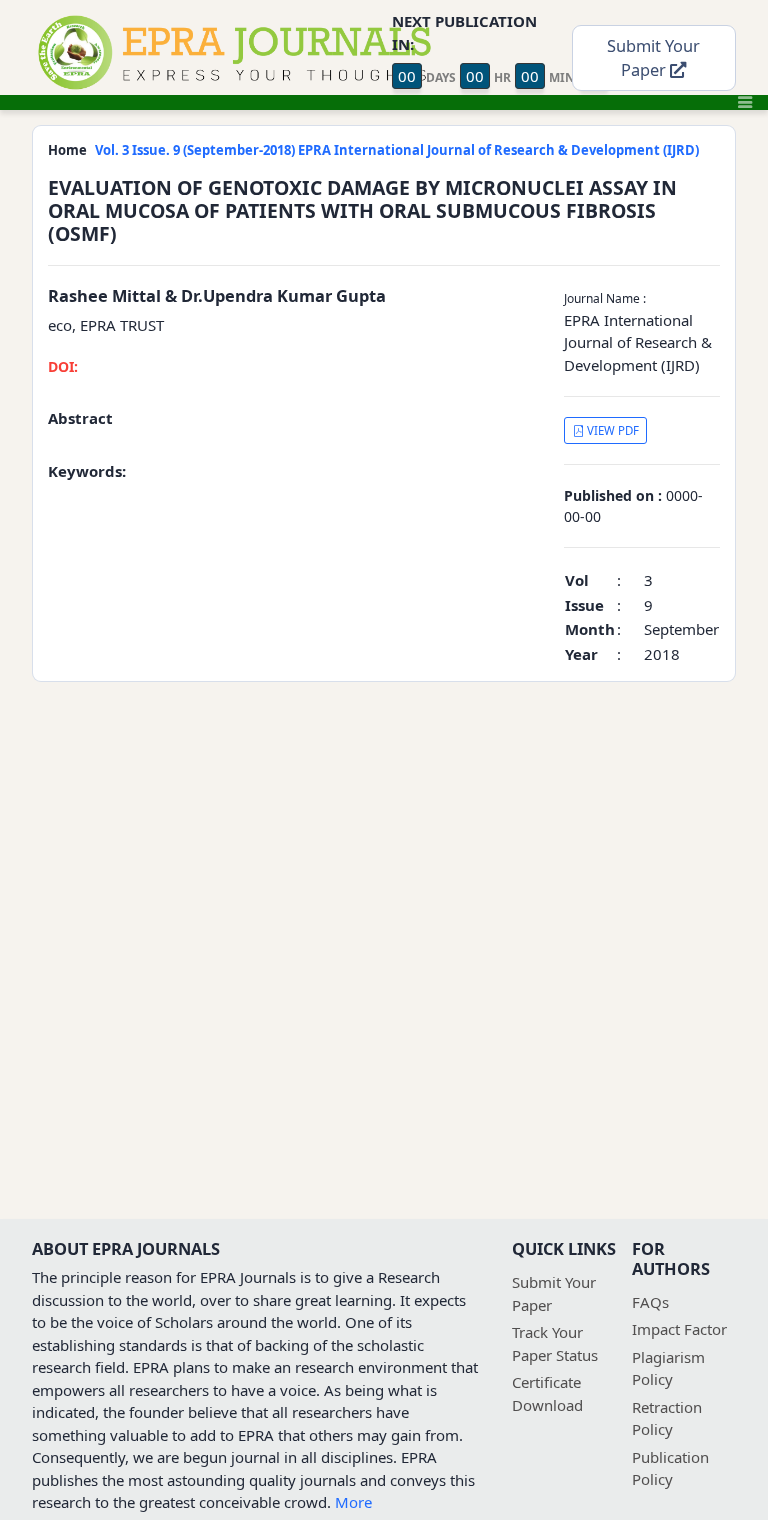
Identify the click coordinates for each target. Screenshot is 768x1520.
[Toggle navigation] (745, 102)
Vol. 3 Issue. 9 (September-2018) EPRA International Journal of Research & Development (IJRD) (397, 150)
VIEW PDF (611, 430)
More (353, 1502)
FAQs (650, 1302)
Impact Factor (679, 1329)
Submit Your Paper (653, 58)
